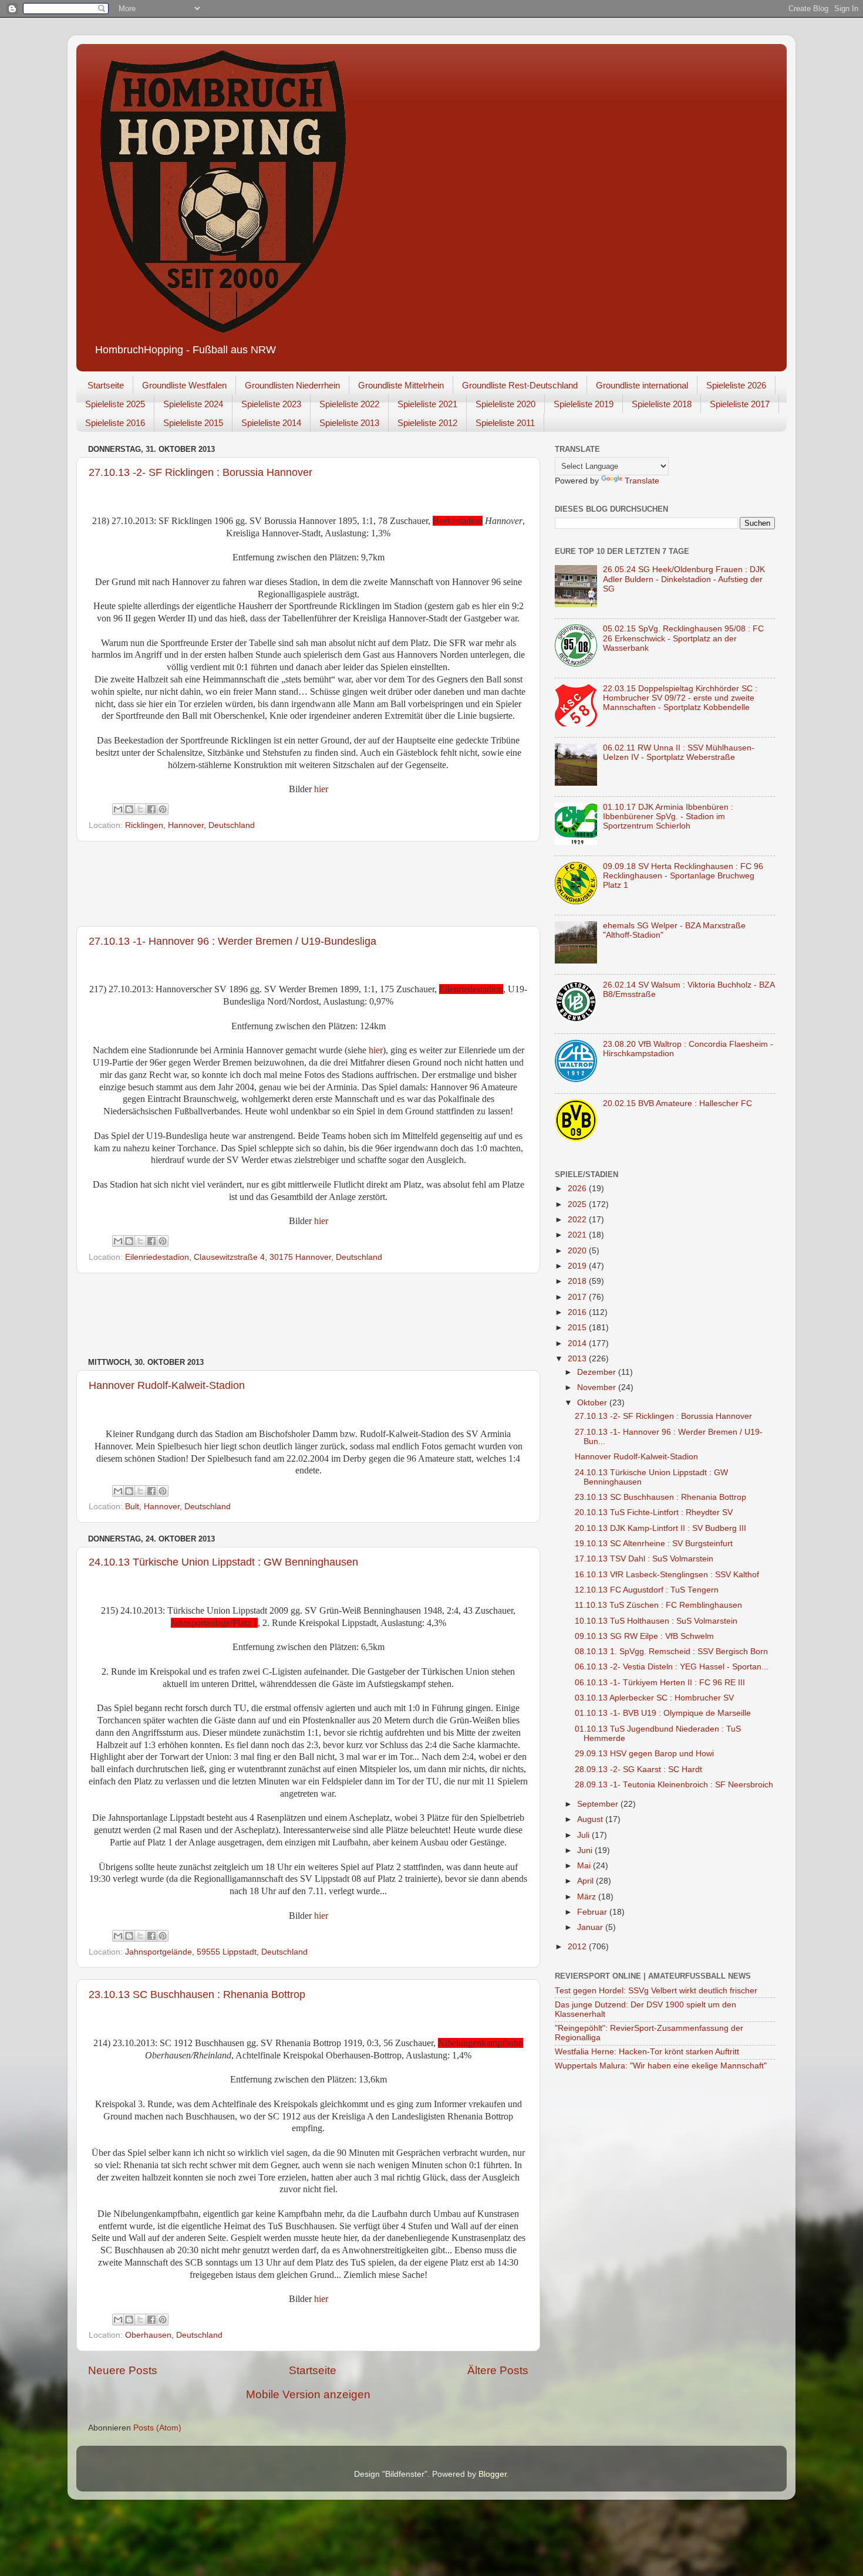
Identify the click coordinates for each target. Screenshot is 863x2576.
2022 (578, 1220)
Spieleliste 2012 (427, 423)
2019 (578, 1266)
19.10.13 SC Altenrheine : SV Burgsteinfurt (654, 1544)
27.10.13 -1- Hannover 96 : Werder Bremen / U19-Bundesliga (232, 941)
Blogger (493, 2474)
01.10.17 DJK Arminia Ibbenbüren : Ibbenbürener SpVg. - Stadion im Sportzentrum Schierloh (668, 817)
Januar (591, 1927)
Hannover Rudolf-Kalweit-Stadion (167, 1385)
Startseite (106, 385)
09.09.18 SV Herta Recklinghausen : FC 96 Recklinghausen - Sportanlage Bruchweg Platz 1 (683, 876)
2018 (578, 1281)
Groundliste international (642, 385)
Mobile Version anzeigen (308, 2394)
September (599, 1804)
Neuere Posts (123, 2370)
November (598, 1387)
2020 (578, 1251)
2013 (578, 1359)
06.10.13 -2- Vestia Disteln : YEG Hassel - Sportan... (672, 1667)
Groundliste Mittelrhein (401, 385)
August (591, 1819)
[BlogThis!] (129, 809)
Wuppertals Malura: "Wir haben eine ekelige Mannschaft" (661, 2066)
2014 (578, 1343)
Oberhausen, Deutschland (174, 2335)
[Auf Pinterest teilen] (163, 809)
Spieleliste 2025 (115, 404)
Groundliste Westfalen (184, 385)
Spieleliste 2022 (349, 404)
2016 (578, 1312)
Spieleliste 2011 (505, 423)
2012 (578, 1947)
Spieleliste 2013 (349, 423)
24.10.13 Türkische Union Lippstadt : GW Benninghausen (223, 1562)
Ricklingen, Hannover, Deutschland (190, 825)
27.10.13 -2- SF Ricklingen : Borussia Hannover (200, 472)
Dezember (598, 1372)
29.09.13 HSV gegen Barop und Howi (644, 1754)
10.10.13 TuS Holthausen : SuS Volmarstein (656, 1621)
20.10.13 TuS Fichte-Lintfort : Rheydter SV (654, 1512)
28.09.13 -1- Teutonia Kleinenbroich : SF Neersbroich (674, 1785)
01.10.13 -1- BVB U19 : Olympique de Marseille (663, 1713)
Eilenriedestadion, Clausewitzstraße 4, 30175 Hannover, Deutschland (254, 1257)
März (588, 1897)
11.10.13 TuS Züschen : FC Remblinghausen (658, 1605)
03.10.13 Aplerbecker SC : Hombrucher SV (654, 1698)
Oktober (593, 1403)
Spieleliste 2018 (662, 404)
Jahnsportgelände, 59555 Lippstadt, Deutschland (216, 1952)
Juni (586, 1850)
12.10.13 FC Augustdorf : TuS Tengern (647, 1590)
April (586, 1881)
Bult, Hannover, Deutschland (178, 1507)
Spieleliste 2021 (427, 404)
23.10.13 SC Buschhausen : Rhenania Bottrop (197, 1994)
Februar (593, 1912)
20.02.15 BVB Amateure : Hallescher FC (677, 1103)
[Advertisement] (308, 884)
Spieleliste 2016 (115, 423)
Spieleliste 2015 (193, 423)
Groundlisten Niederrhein (292, 385)
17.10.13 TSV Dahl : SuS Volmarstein (644, 1559)
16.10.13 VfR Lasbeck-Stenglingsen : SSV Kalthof (667, 1575)
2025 (578, 1204)
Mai (585, 1866)
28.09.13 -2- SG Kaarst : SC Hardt (638, 1769)
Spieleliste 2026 (736, 385)
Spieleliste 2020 (505, 404)
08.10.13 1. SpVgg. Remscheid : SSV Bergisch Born (671, 1652)
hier (321, 789)
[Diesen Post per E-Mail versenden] (118, 809)
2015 (578, 1328)
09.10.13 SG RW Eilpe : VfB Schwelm (644, 1636)
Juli (584, 1835)
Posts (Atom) (157, 2428)
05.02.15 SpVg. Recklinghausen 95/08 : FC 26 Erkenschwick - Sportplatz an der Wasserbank (683, 638)
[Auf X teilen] (140, 809)
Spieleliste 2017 (740, 404)
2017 (578, 1297)
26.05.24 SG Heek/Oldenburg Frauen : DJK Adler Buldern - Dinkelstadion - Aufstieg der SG (684, 579)
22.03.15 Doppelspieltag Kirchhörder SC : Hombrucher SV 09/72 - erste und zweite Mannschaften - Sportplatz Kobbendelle (680, 698)
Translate (642, 481)
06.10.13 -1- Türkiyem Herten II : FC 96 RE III (660, 1683)
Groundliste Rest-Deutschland (520, 385)
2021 (578, 1235)
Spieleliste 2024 (193, 404)
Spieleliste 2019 (584, 404)
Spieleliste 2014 (271, 423)
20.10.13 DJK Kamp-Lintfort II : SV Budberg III (660, 1528)
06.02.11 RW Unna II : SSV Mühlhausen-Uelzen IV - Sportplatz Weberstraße (679, 753)
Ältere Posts (498, 2370)
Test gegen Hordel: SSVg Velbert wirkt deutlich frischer (656, 1991)
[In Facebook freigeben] (151, 809)
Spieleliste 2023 (271, 404)
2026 (578, 1189)
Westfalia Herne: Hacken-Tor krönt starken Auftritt (647, 2052)
